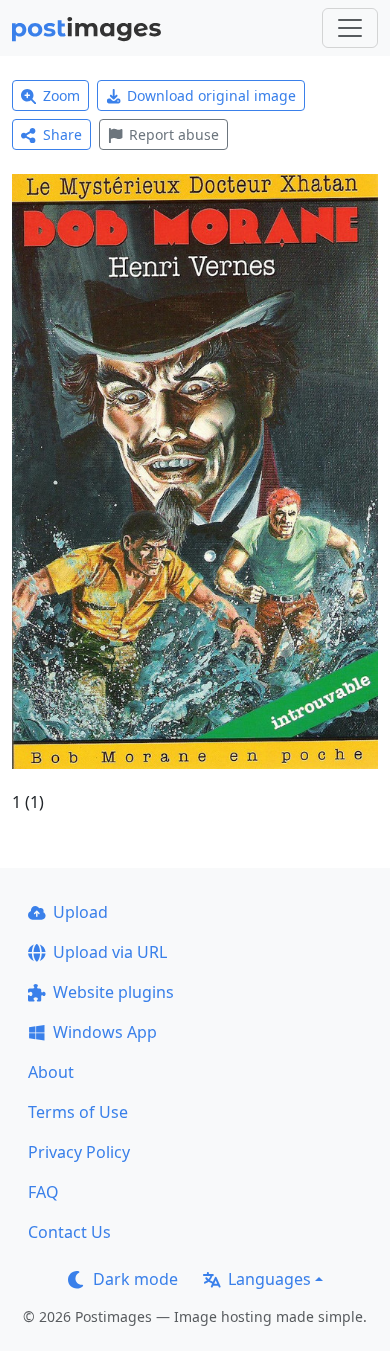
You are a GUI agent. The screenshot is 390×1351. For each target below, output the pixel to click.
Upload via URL (110, 952)
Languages (269, 1279)
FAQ (43, 1192)
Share (62, 134)
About (51, 1072)
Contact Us (69, 1232)
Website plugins (113, 992)
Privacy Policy (79, 1152)
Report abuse (174, 134)
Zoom (61, 95)
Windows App (105, 1032)
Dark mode (135, 1279)
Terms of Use (78, 1112)
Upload (80, 912)
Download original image (211, 95)
